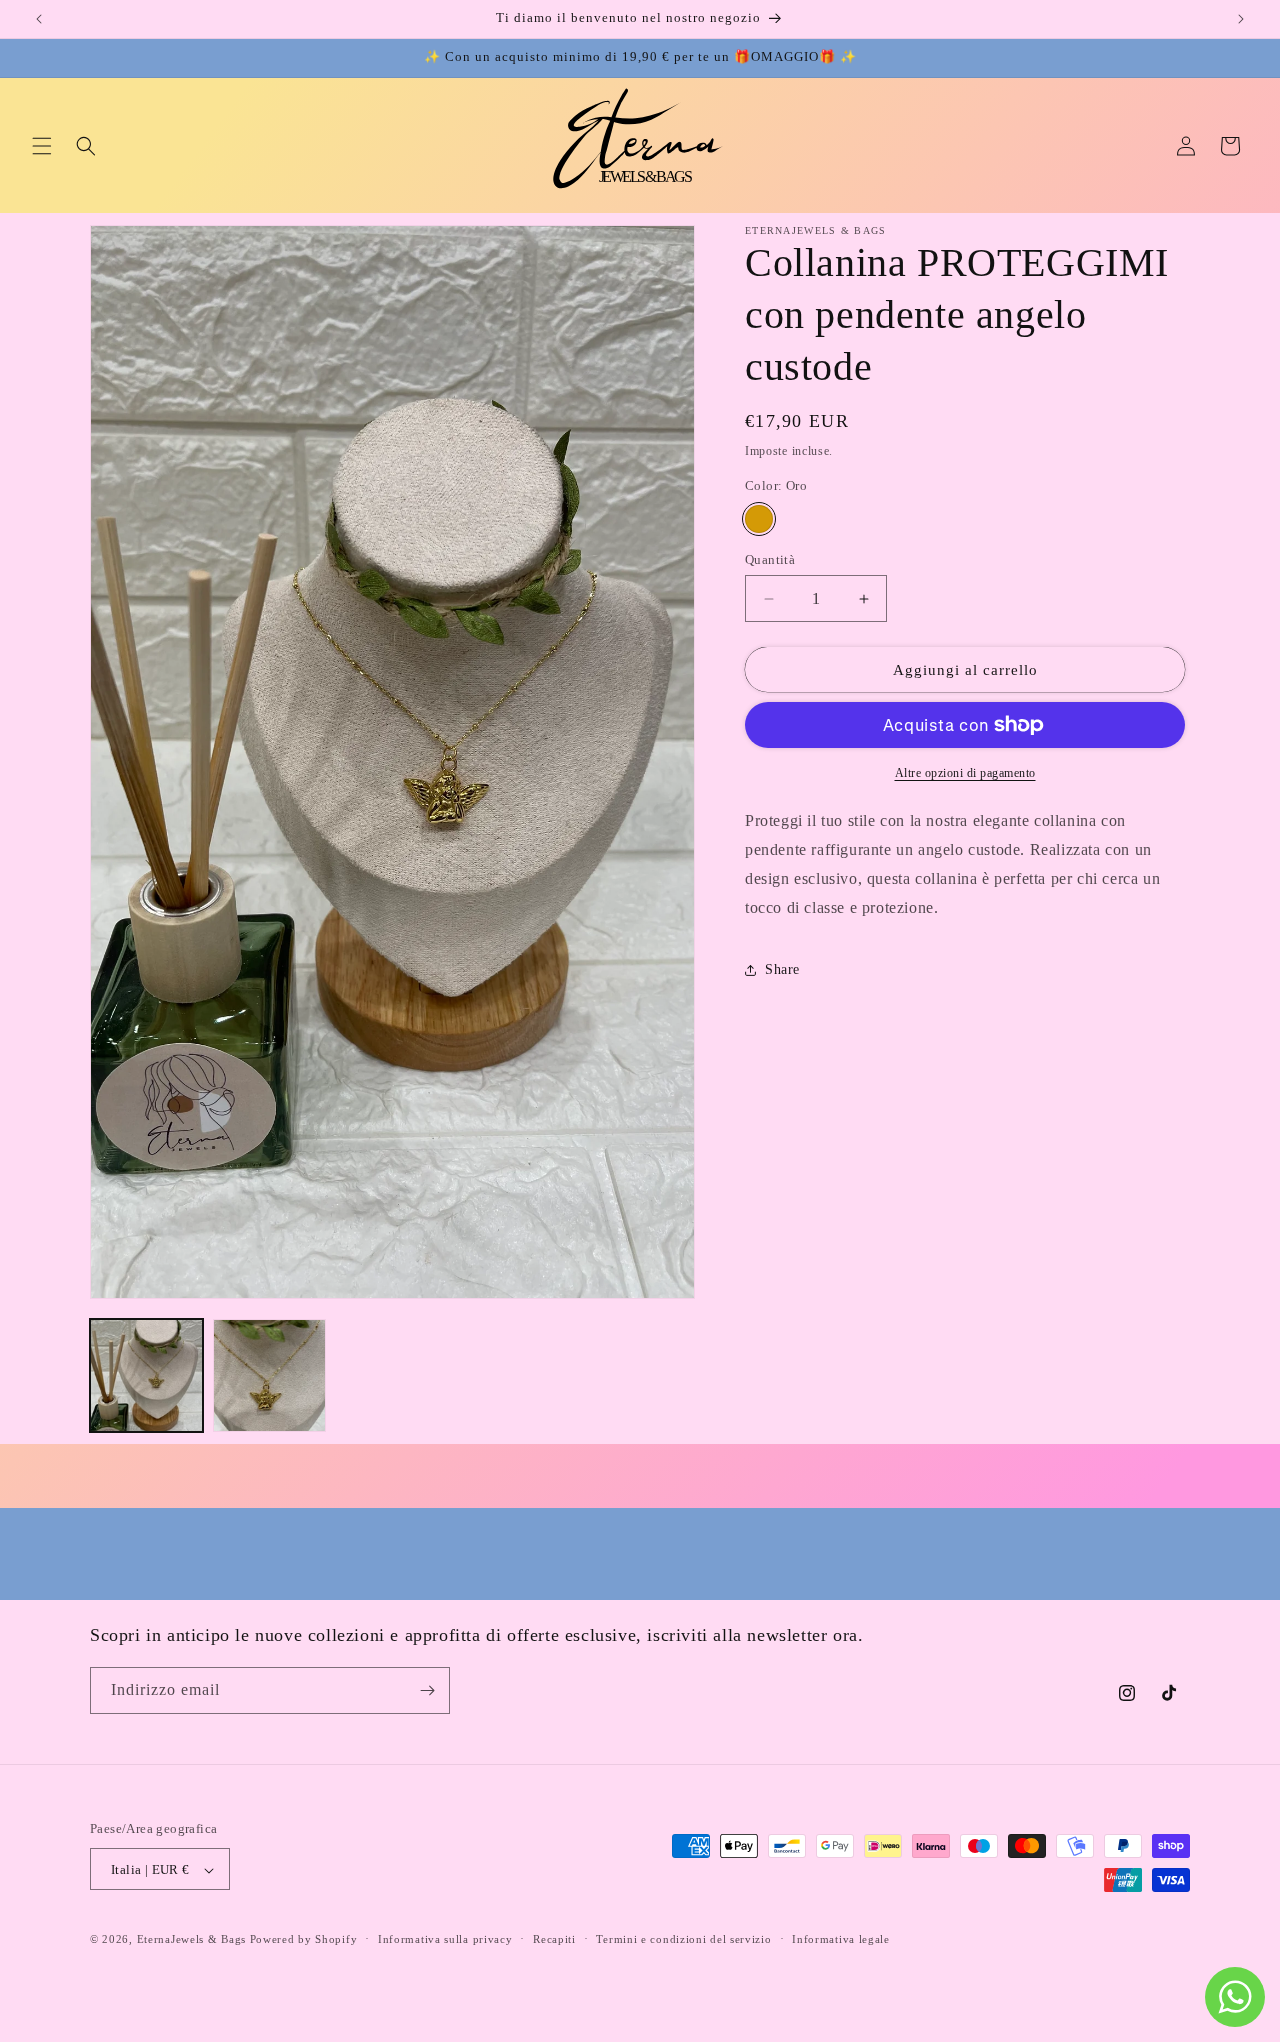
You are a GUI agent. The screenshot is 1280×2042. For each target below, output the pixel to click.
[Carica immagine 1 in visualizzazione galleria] (146, 1375)
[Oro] (759, 519)
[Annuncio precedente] (39, 19)
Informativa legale (841, 1940)
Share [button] (782, 969)
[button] (42, 146)
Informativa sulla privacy (445, 1940)
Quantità (770, 559)
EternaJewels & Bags (193, 1940)
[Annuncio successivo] (1241, 19)
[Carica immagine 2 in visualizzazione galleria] (269, 1375)
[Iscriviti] (427, 1690)
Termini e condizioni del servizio (683, 1940)
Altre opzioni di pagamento (965, 773)
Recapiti (554, 1940)
